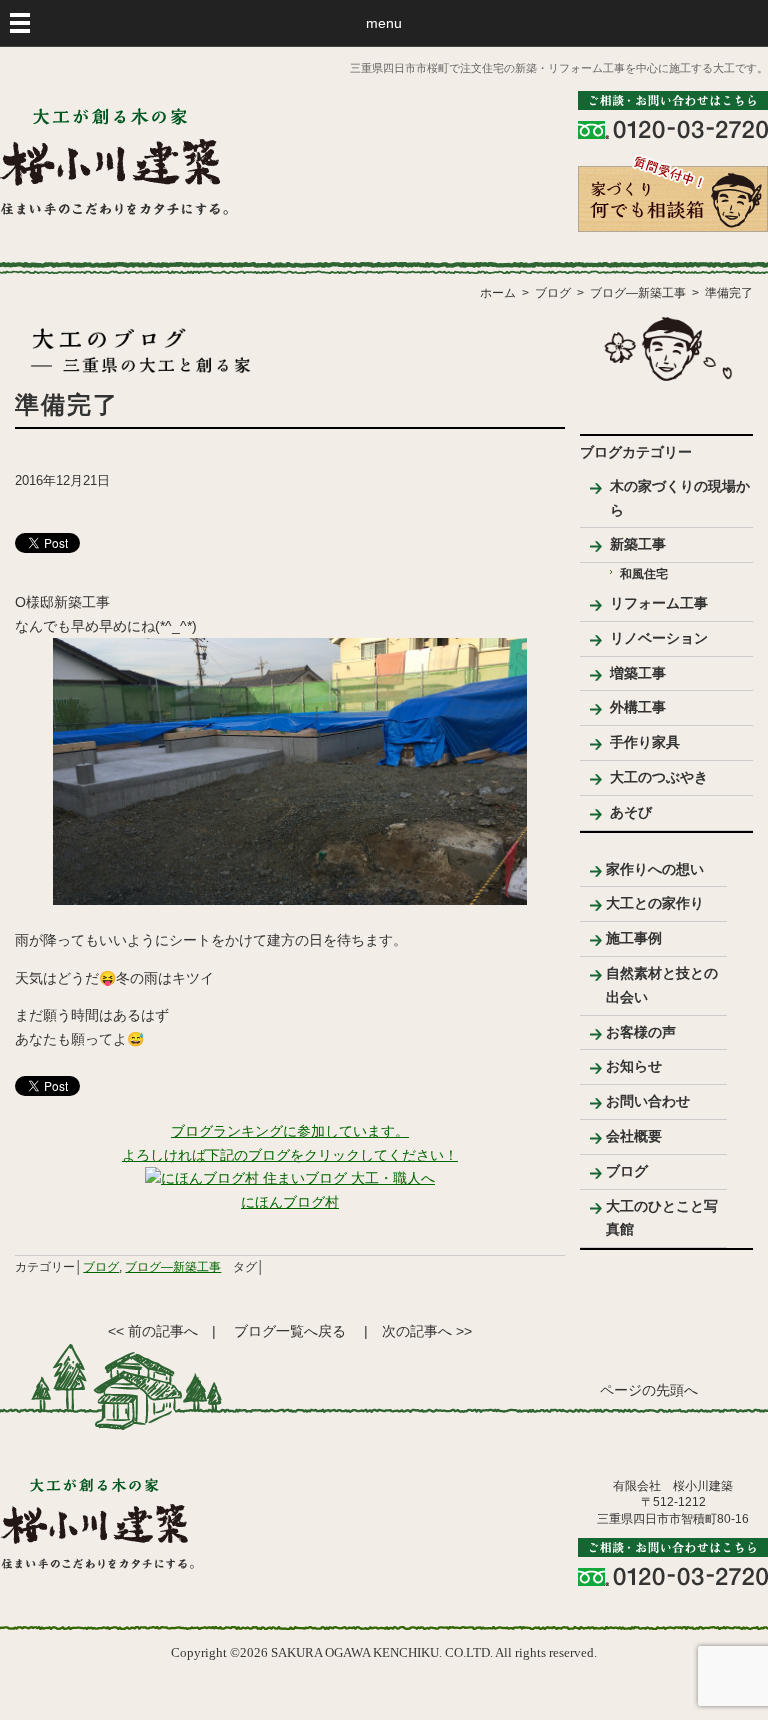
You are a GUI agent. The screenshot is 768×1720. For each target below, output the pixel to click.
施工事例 (634, 938)
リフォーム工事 (659, 603)
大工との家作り (655, 903)
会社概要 (634, 1136)
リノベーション (659, 638)
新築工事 (638, 544)
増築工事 (638, 673)
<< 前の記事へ (153, 1331)
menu (384, 23)
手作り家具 (645, 742)
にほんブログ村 (290, 1202)
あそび (631, 812)
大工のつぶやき (659, 777)
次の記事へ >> (427, 1331)
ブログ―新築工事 (173, 1267)
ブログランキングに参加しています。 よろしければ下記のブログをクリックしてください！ (290, 1143)
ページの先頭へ (649, 1390)
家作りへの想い (655, 869)
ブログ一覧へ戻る (290, 1331)
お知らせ (634, 1066)
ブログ (101, 1267)
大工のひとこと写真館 (662, 1218)
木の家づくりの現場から (680, 498)
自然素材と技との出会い (662, 985)
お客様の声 (641, 1032)
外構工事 (638, 707)
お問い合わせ (648, 1101)
